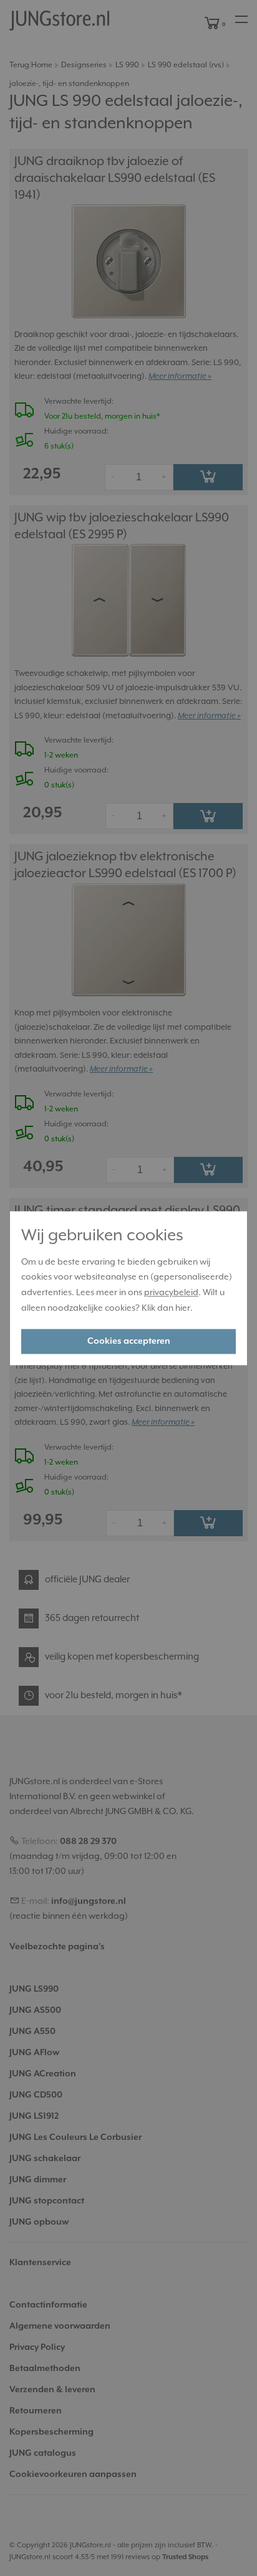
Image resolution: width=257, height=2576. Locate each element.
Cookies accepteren (129, 1341)
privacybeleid (171, 1293)
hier (183, 1308)
